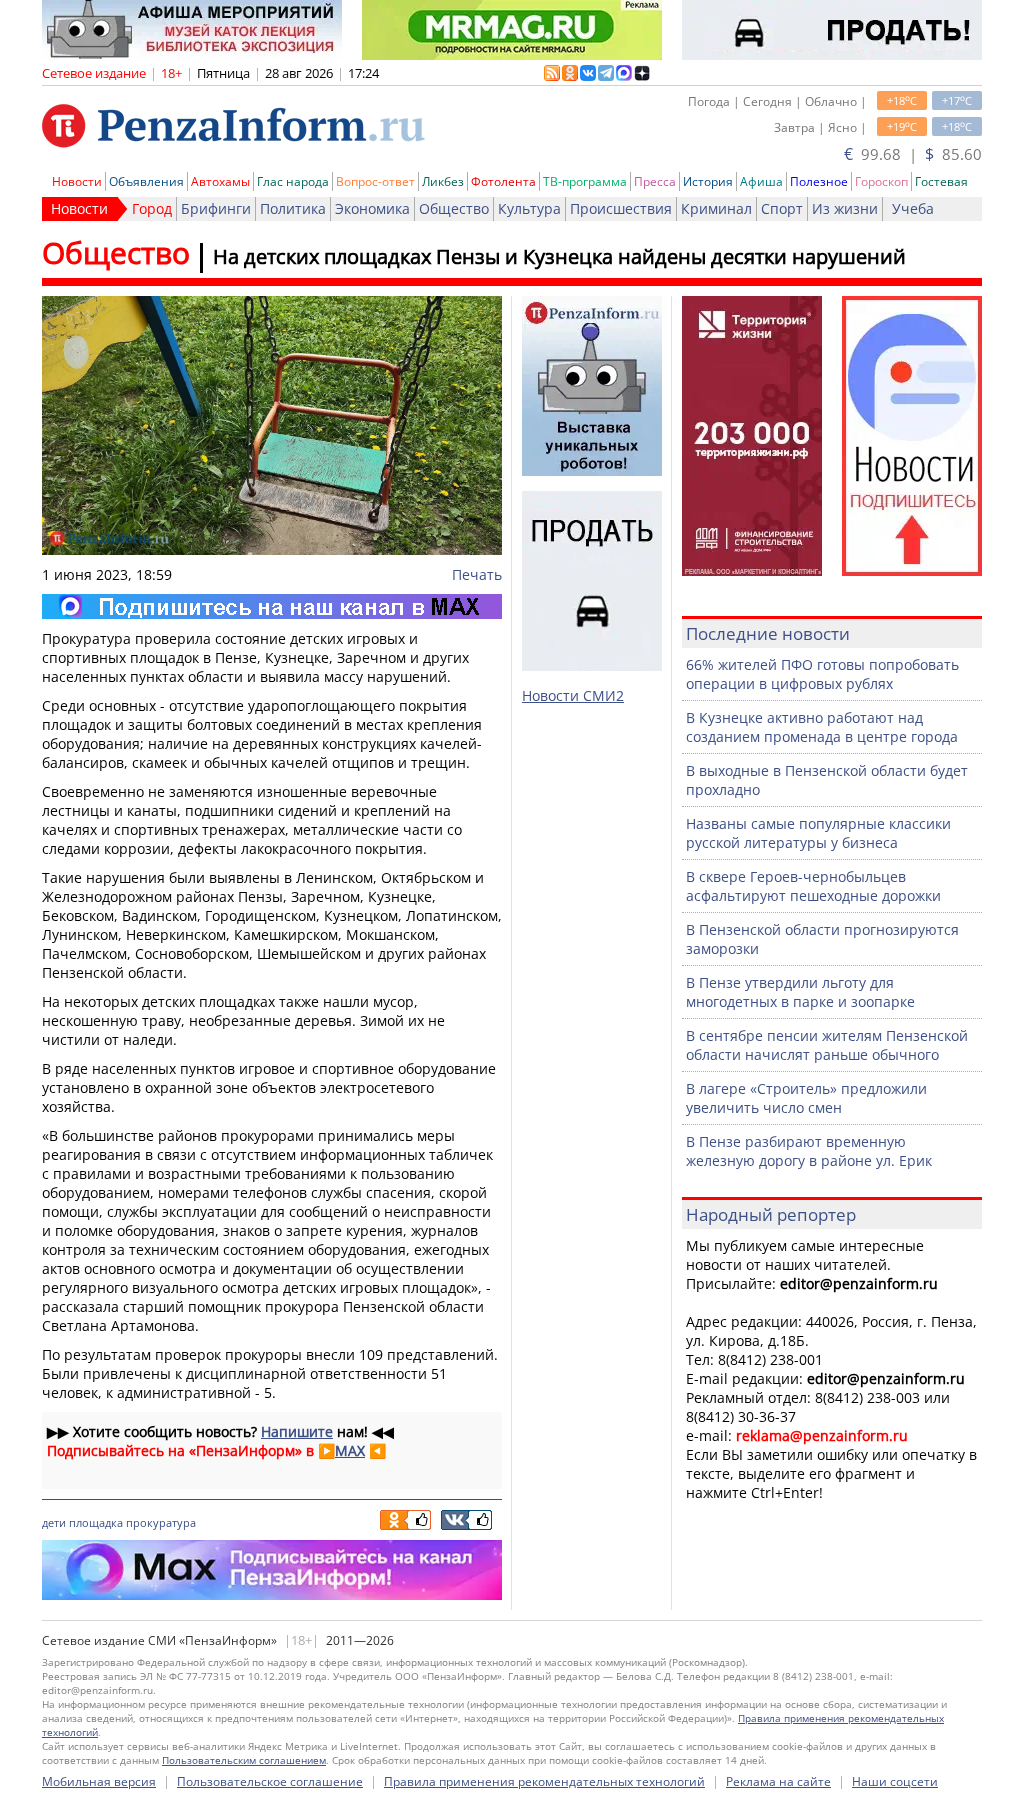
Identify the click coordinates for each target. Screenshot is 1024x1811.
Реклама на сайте (778, 1781)
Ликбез (443, 181)
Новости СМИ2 (573, 695)
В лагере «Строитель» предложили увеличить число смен (806, 1098)
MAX (350, 1450)
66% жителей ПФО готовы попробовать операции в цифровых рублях (822, 674)
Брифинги (216, 208)
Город (152, 208)
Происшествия (621, 208)
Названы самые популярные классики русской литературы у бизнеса (818, 833)
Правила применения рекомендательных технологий (544, 1781)
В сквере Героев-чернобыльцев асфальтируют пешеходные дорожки (813, 886)
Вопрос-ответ (375, 181)
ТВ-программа (585, 181)
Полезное (819, 181)
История (708, 181)
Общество (454, 208)
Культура (529, 208)
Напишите (297, 1431)
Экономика (372, 208)
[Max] (272, 606)
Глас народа (293, 181)
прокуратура (161, 1522)
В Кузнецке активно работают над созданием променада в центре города (822, 727)
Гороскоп (881, 181)
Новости (77, 181)
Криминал (716, 208)
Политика (293, 208)
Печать (477, 574)
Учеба (913, 208)
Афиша (761, 181)
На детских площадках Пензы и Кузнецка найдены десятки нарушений (559, 256)
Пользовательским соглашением (244, 1760)
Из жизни (845, 208)
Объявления (146, 181)
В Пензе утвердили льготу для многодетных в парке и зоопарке (800, 992)
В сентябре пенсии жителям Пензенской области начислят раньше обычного (827, 1045)
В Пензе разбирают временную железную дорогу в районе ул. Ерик (809, 1151)
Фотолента (503, 181)
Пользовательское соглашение (270, 1781)
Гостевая (941, 181)
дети (54, 1522)
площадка (96, 1522)
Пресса (655, 181)
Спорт (782, 208)
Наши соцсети (895, 1781)
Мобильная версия (99, 1781)
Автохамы (220, 181)
